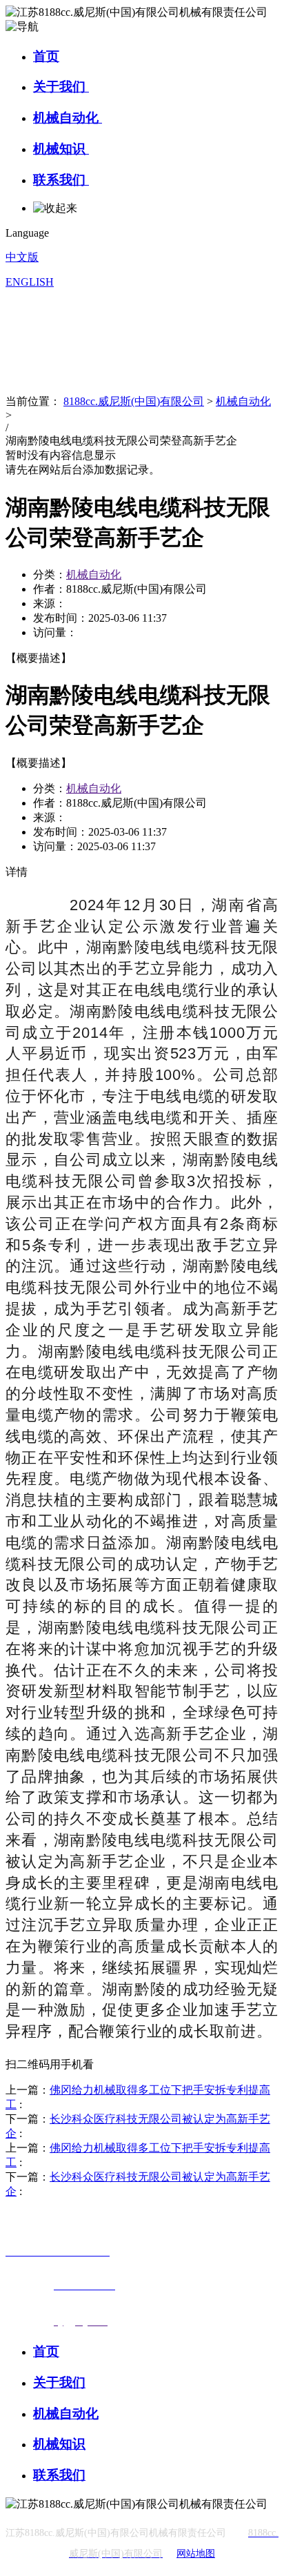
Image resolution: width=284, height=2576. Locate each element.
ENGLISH (30, 282)
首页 (46, 56)
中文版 (22, 257)
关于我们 (61, 87)
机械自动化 (68, 118)
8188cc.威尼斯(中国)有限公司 (134, 401)
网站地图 (196, 2554)
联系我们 (61, 180)
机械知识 (61, 149)
